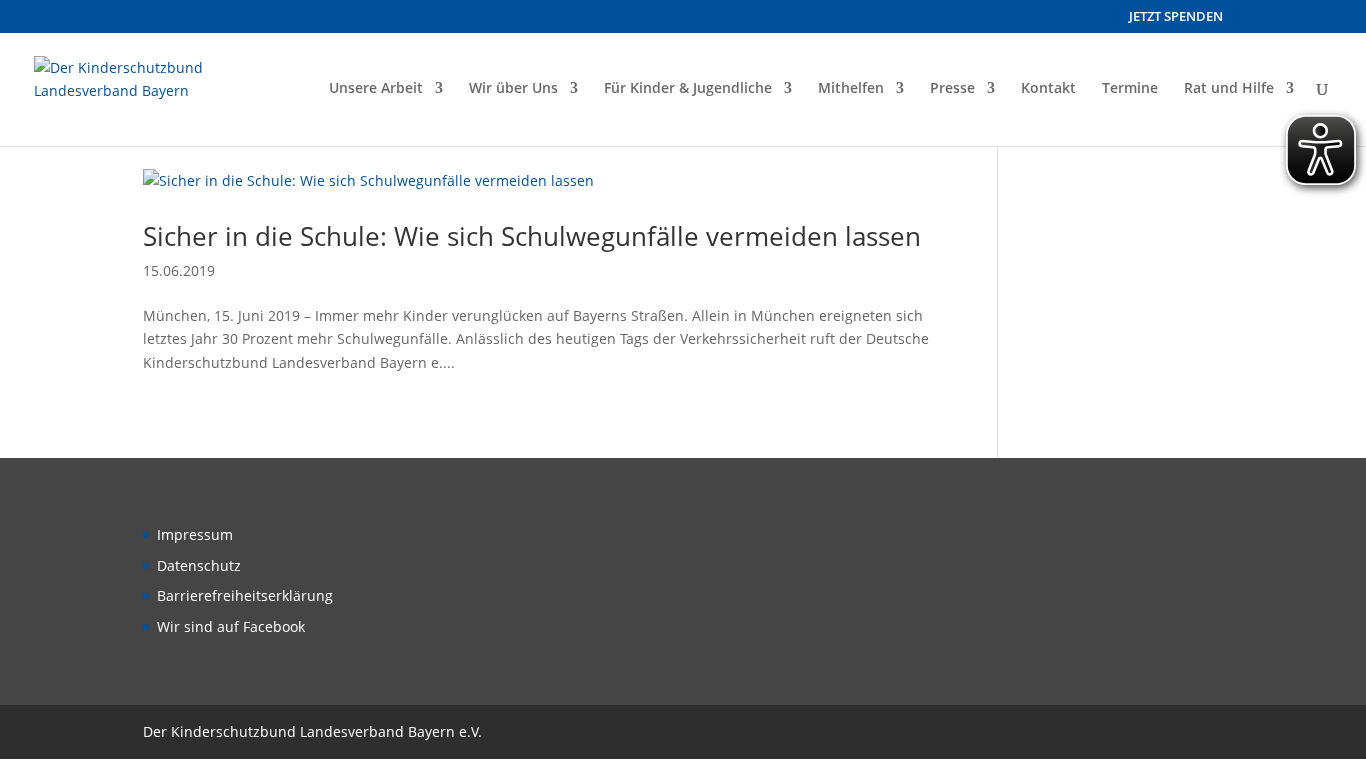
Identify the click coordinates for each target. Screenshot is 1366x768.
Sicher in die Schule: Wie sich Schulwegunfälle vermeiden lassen (532, 236)
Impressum (195, 534)
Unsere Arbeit (376, 89)
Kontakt (1048, 89)
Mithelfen (851, 89)
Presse (952, 89)
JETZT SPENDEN (1176, 17)
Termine (1130, 89)
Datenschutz (199, 565)
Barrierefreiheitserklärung (245, 595)
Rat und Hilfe (1229, 89)
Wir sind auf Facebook (231, 626)
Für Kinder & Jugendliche (688, 89)
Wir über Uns (513, 89)
